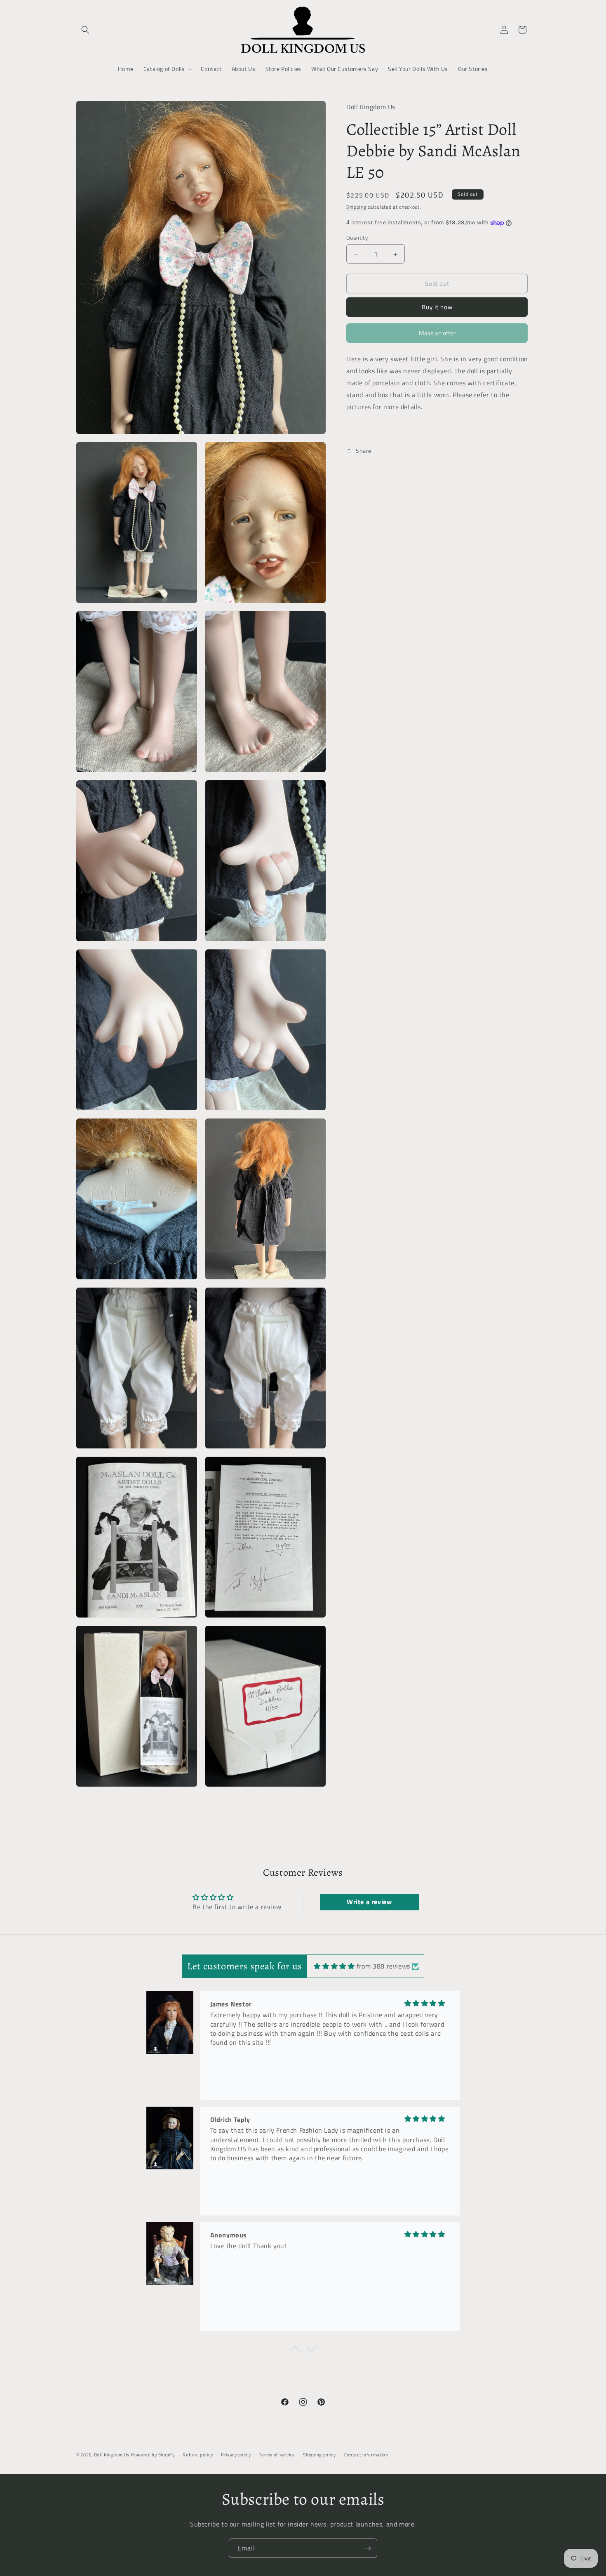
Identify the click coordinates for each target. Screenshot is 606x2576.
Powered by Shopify (153, 2455)
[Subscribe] (368, 2548)
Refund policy (198, 2455)
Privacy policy (236, 2455)
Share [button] (364, 451)
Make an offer (437, 336)
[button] (85, 30)
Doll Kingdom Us (112, 2455)
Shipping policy (319, 2455)
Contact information (366, 2455)
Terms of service (277, 2455)
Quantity (357, 238)
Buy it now (437, 307)
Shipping (356, 207)
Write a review (369, 1902)
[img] (334, 1966)
